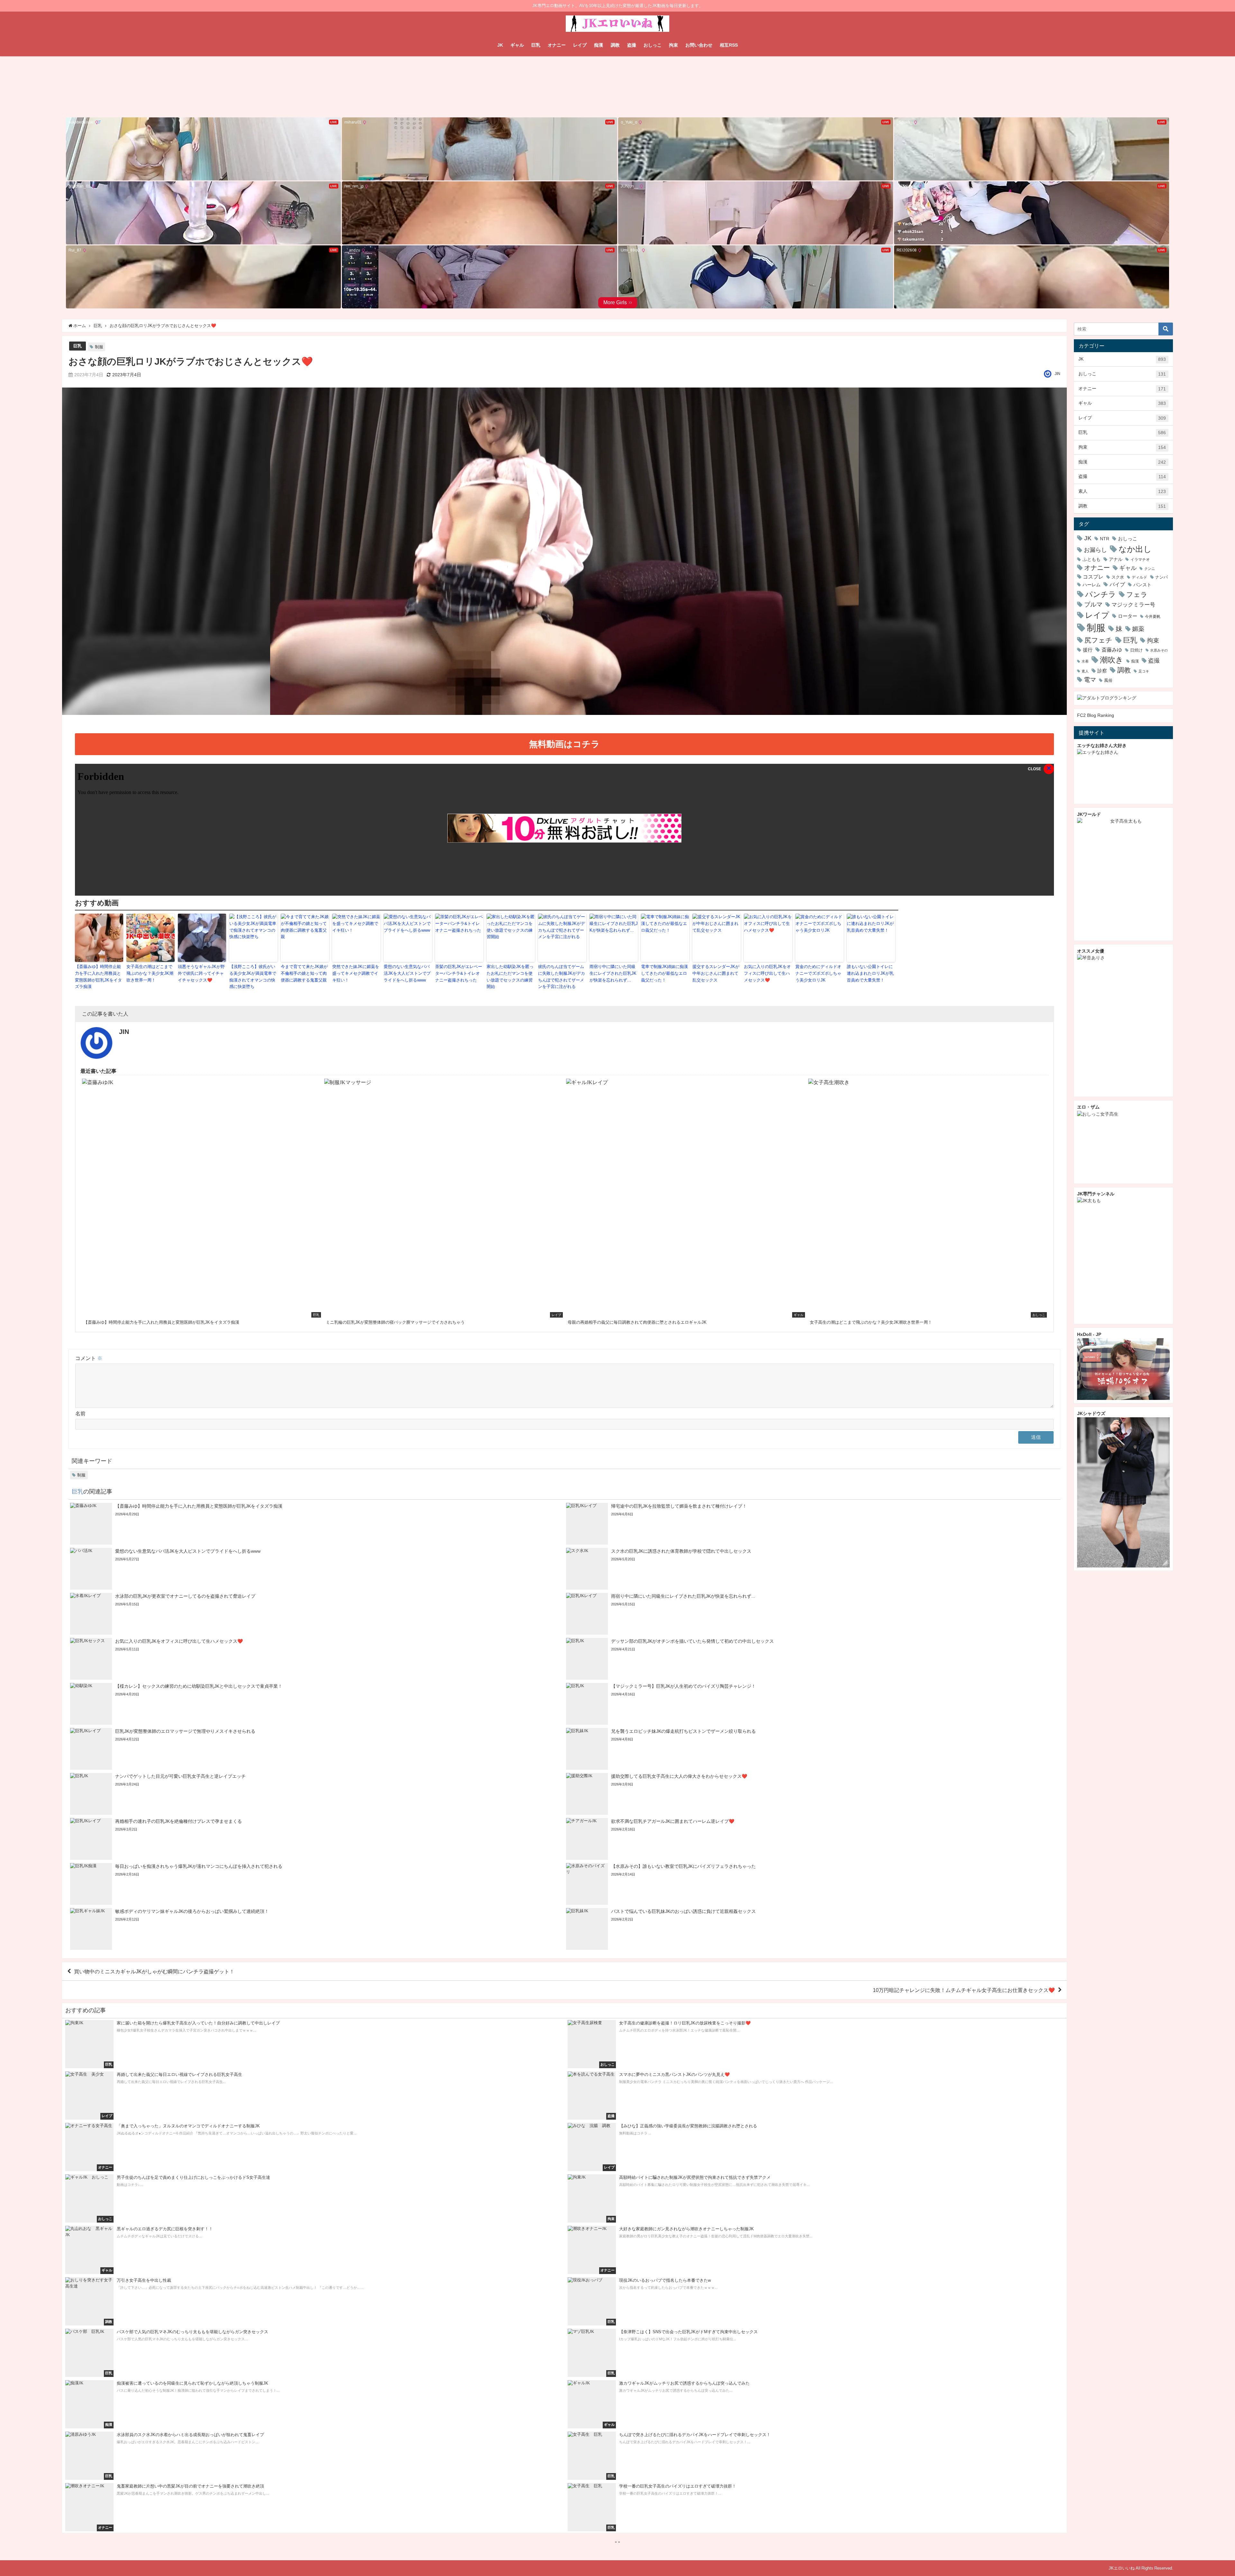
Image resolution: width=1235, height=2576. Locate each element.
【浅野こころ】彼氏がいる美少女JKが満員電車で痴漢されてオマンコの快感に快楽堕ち (253, 977)
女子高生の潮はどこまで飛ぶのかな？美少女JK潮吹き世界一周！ (150, 973)
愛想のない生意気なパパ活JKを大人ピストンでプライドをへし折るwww (407, 973)
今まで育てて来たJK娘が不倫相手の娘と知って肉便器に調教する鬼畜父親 (304, 973)
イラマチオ (1140, 559)
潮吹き (1112, 660)
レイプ (580, 45)
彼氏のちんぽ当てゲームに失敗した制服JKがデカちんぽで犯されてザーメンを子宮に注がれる (562, 977)
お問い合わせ (699, 45)
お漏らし (1095, 550)
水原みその (1159, 650)
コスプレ (1093, 577)
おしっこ (653, 45)
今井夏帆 (1153, 617)
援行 (1088, 650)
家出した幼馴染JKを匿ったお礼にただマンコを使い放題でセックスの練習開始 (510, 977)
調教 (615, 45)
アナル (1116, 559)
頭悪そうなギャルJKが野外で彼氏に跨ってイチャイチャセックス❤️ (201, 973)
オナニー (557, 45)
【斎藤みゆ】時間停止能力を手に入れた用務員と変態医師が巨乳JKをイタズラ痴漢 (98, 977)
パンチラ (1101, 594)
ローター (1128, 616)
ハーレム (1092, 585)
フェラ (1137, 594)
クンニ (1150, 569)
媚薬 (1138, 629)
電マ (1090, 680)
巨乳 (536, 45)
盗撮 (632, 45)
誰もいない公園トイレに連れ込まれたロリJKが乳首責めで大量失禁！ (870, 973)
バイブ (1117, 584)
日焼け (1136, 650)
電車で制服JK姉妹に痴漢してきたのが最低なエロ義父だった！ (664, 973)
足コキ (1144, 671)
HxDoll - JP (1089, 1334)
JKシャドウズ (1091, 1413)
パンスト (1142, 585)
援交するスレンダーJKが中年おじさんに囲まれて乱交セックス (716, 973)
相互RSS (729, 45)
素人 (1122, 491)
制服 (99, 347)
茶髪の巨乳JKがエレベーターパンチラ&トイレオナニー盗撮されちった (459, 973)
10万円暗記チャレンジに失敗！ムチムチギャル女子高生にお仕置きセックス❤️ (964, 1990)
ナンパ (1162, 577)
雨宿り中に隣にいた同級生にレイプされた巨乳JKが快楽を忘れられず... (613, 973)
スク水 (1118, 577)
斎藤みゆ (1112, 650)
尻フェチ (1098, 640)
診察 (1102, 671)
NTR (1105, 539)
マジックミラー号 (1133, 605)
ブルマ (1093, 604)
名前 (80, 1413)
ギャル (517, 45)
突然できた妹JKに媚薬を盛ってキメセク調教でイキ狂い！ (356, 973)
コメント (89, 1358)
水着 (1085, 661)
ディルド (1139, 577)
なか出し (1135, 549)
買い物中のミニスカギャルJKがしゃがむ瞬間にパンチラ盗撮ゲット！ (154, 1971)
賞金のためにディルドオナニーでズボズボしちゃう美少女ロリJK (818, 973)
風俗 (1108, 680)
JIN (1057, 374)
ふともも (1092, 559)
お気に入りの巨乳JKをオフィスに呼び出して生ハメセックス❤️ (767, 973)
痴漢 (599, 45)
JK (500, 45)
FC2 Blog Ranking (1096, 715)
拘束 (673, 45)
